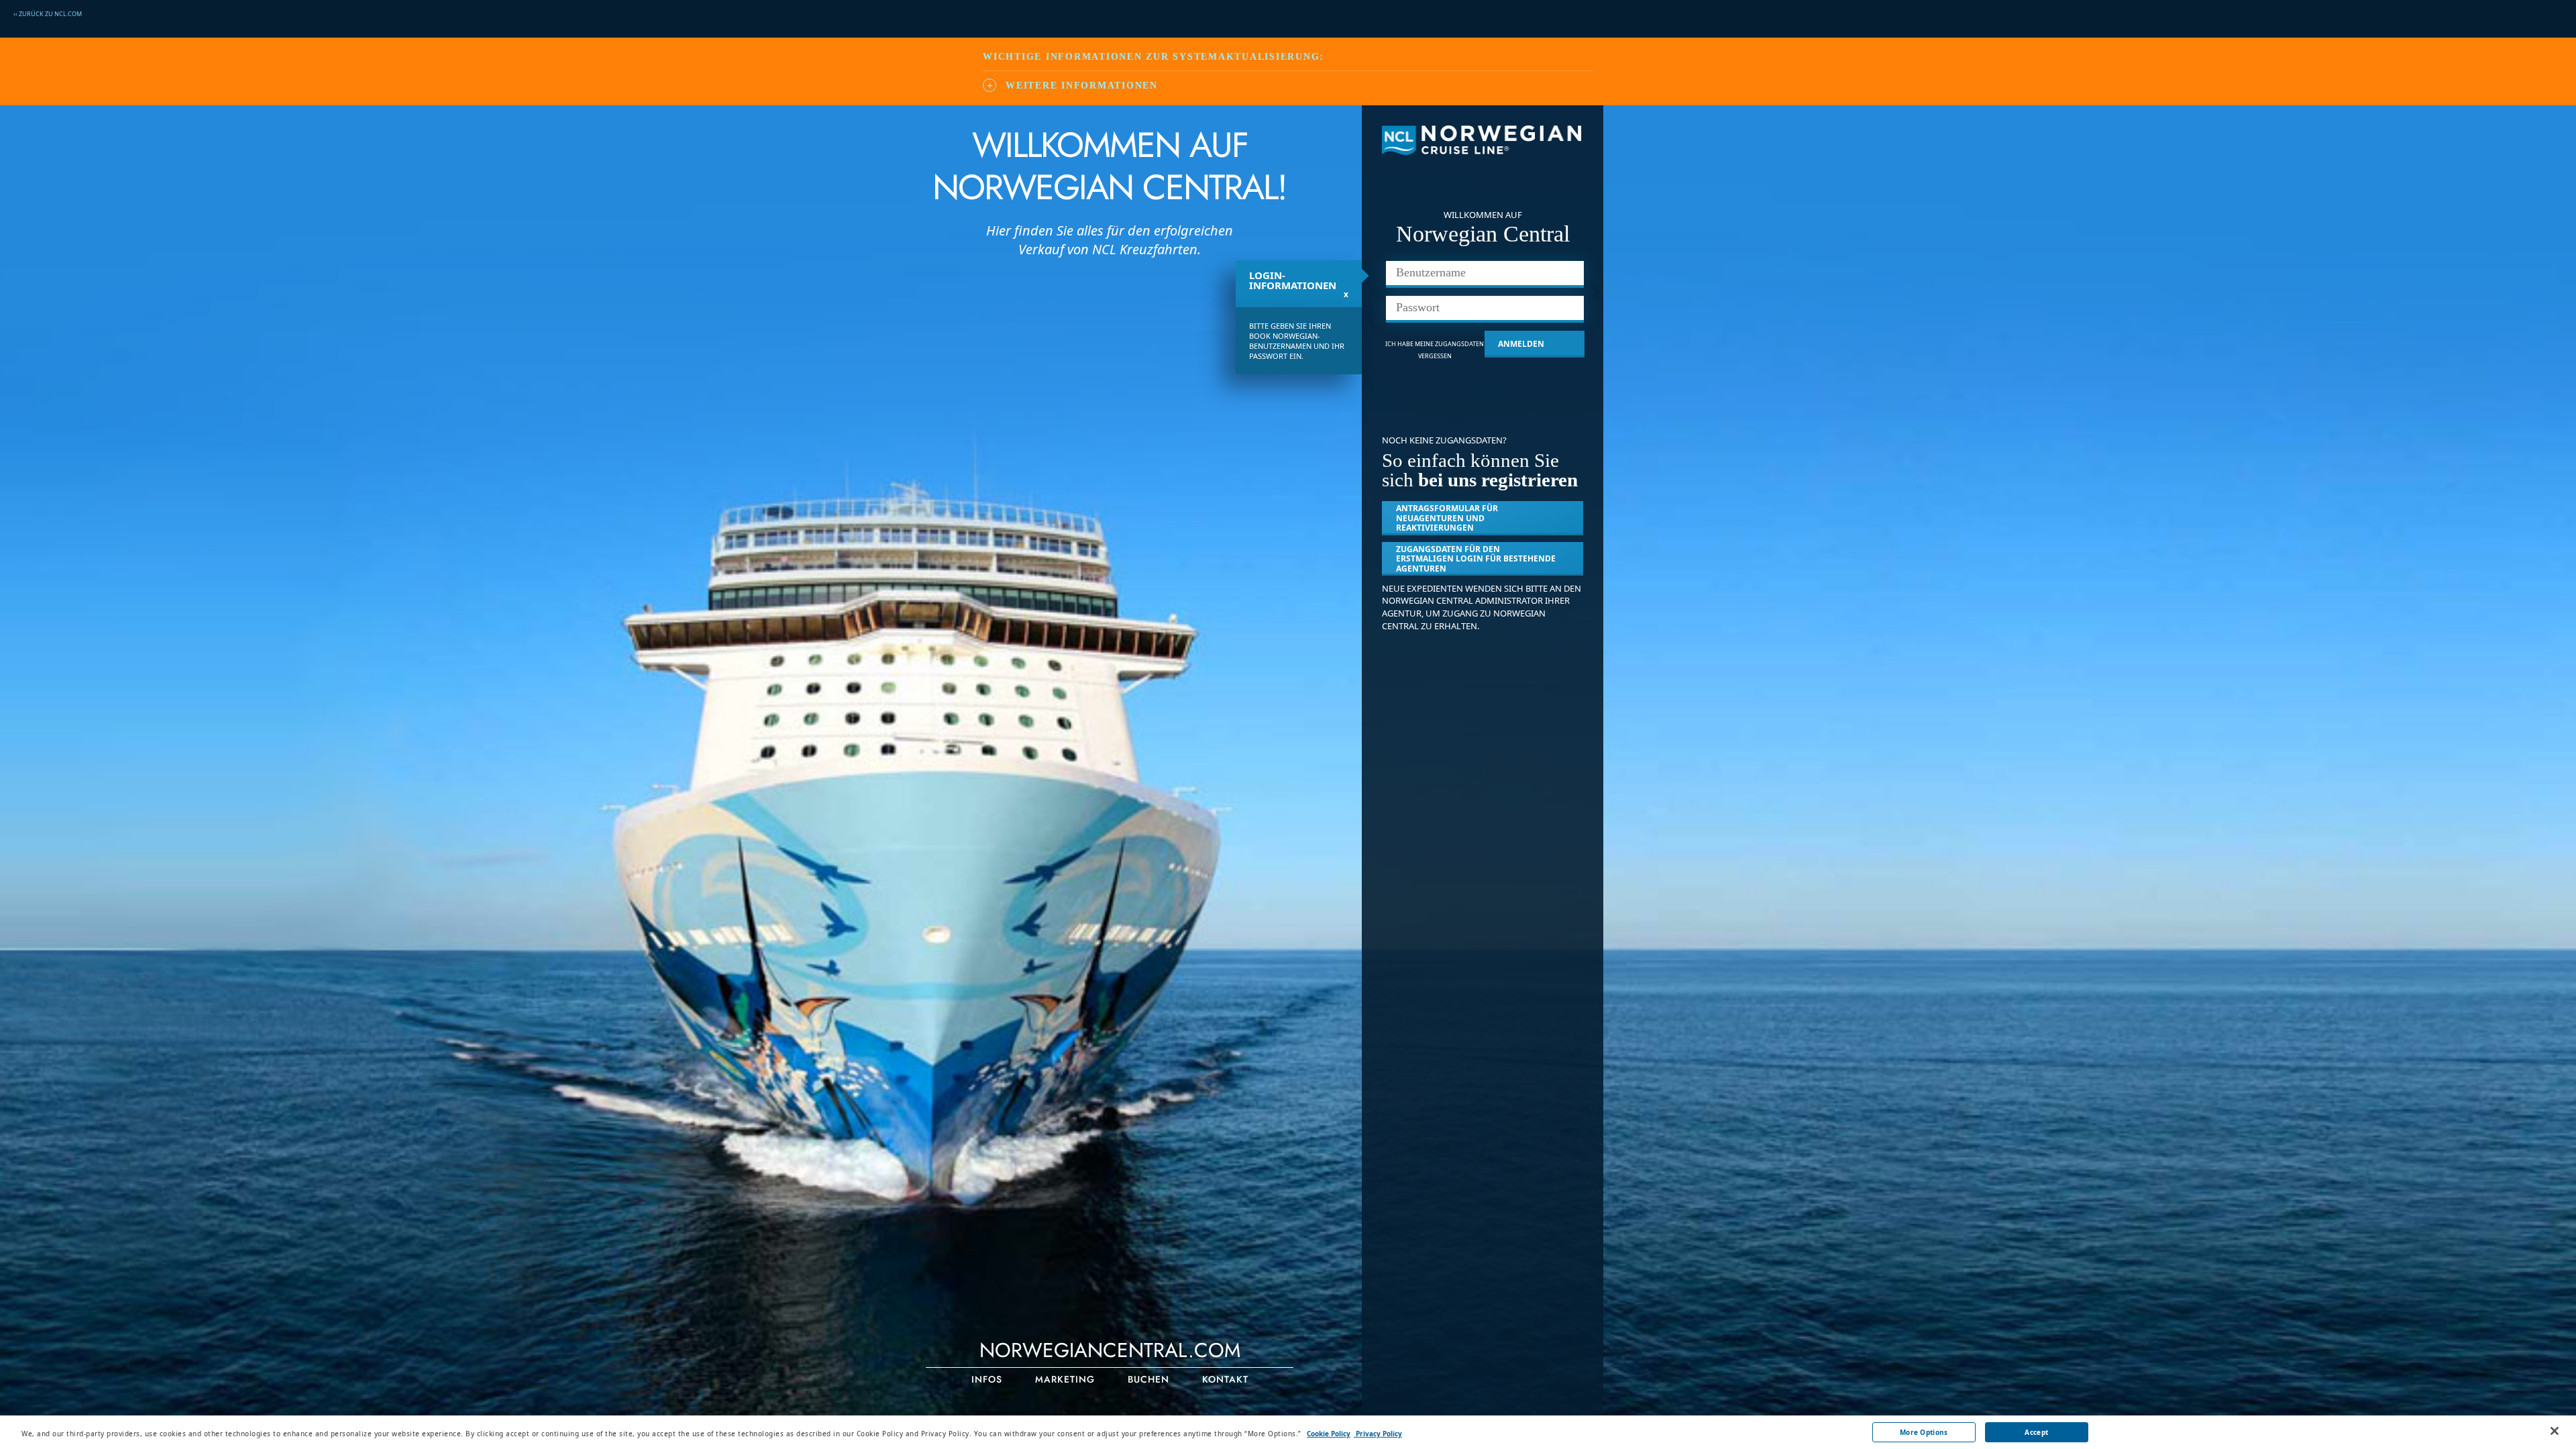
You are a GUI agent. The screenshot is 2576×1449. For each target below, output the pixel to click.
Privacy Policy (1378, 1434)
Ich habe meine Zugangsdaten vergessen (1435, 350)
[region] (1288, 1432)
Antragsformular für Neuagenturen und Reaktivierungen (1447, 518)
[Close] (2555, 1431)
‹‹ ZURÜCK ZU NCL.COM (48, 14)
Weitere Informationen (1082, 86)
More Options (1924, 1432)
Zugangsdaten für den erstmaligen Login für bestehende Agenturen (1476, 559)
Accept (2036, 1432)
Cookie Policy (1329, 1434)
